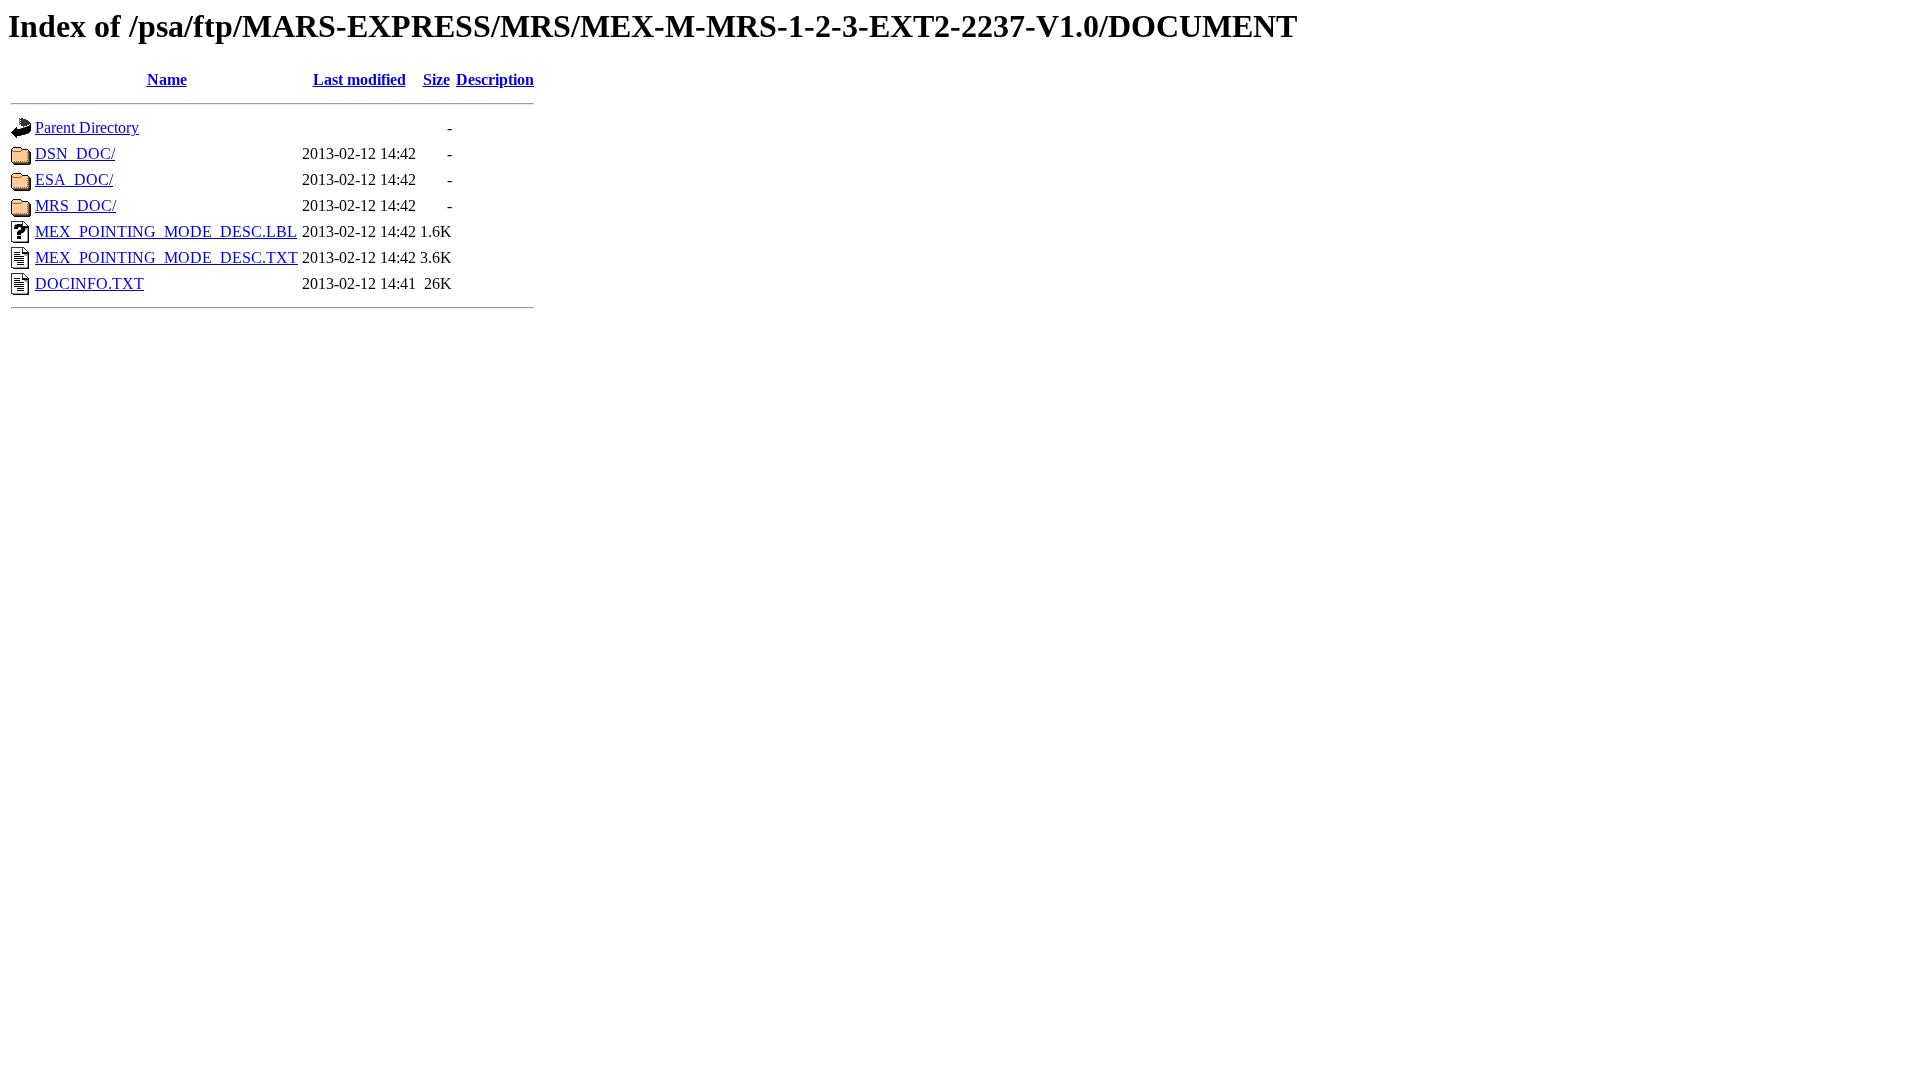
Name (167, 79)
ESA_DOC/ (74, 179)
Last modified (359, 79)
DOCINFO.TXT (89, 283)
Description (495, 79)
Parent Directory (87, 127)
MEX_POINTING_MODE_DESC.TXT (166, 257)
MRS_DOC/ (75, 205)
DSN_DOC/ (75, 153)
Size (436, 79)
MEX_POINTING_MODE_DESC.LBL (166, 231)
